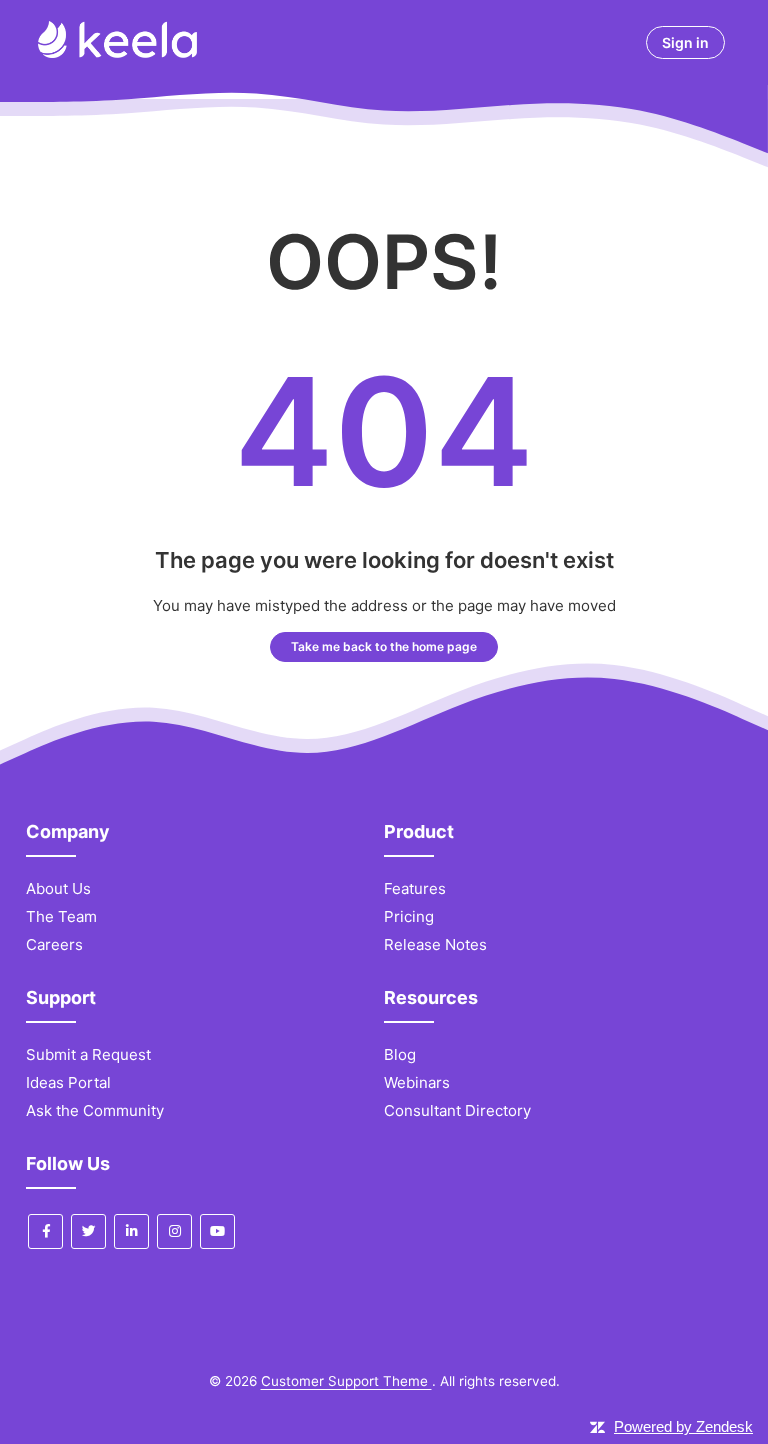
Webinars (417, 1082)
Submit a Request (88, 1054)
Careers (54, 944)
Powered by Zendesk (683, 1426)
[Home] (117, 52)
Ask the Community (95, 1110)
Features (415, 888)
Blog (400, 1054)
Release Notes (435, 944)
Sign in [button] (685, 42)
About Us (58, 888)
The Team (61, 916)
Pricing (409, 916)
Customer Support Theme (346, 1381)
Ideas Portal (68, 1082)
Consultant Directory (457, 1110)
